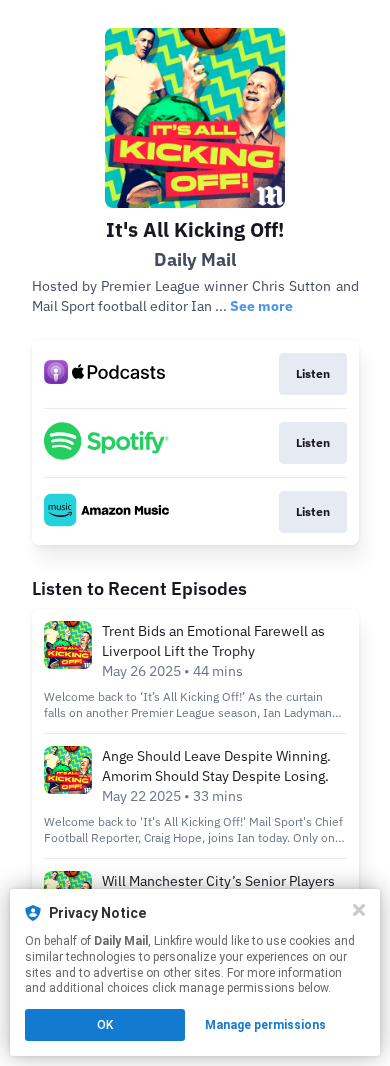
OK (105, 1025)
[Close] (359, 910)
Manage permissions (265, 1025)
